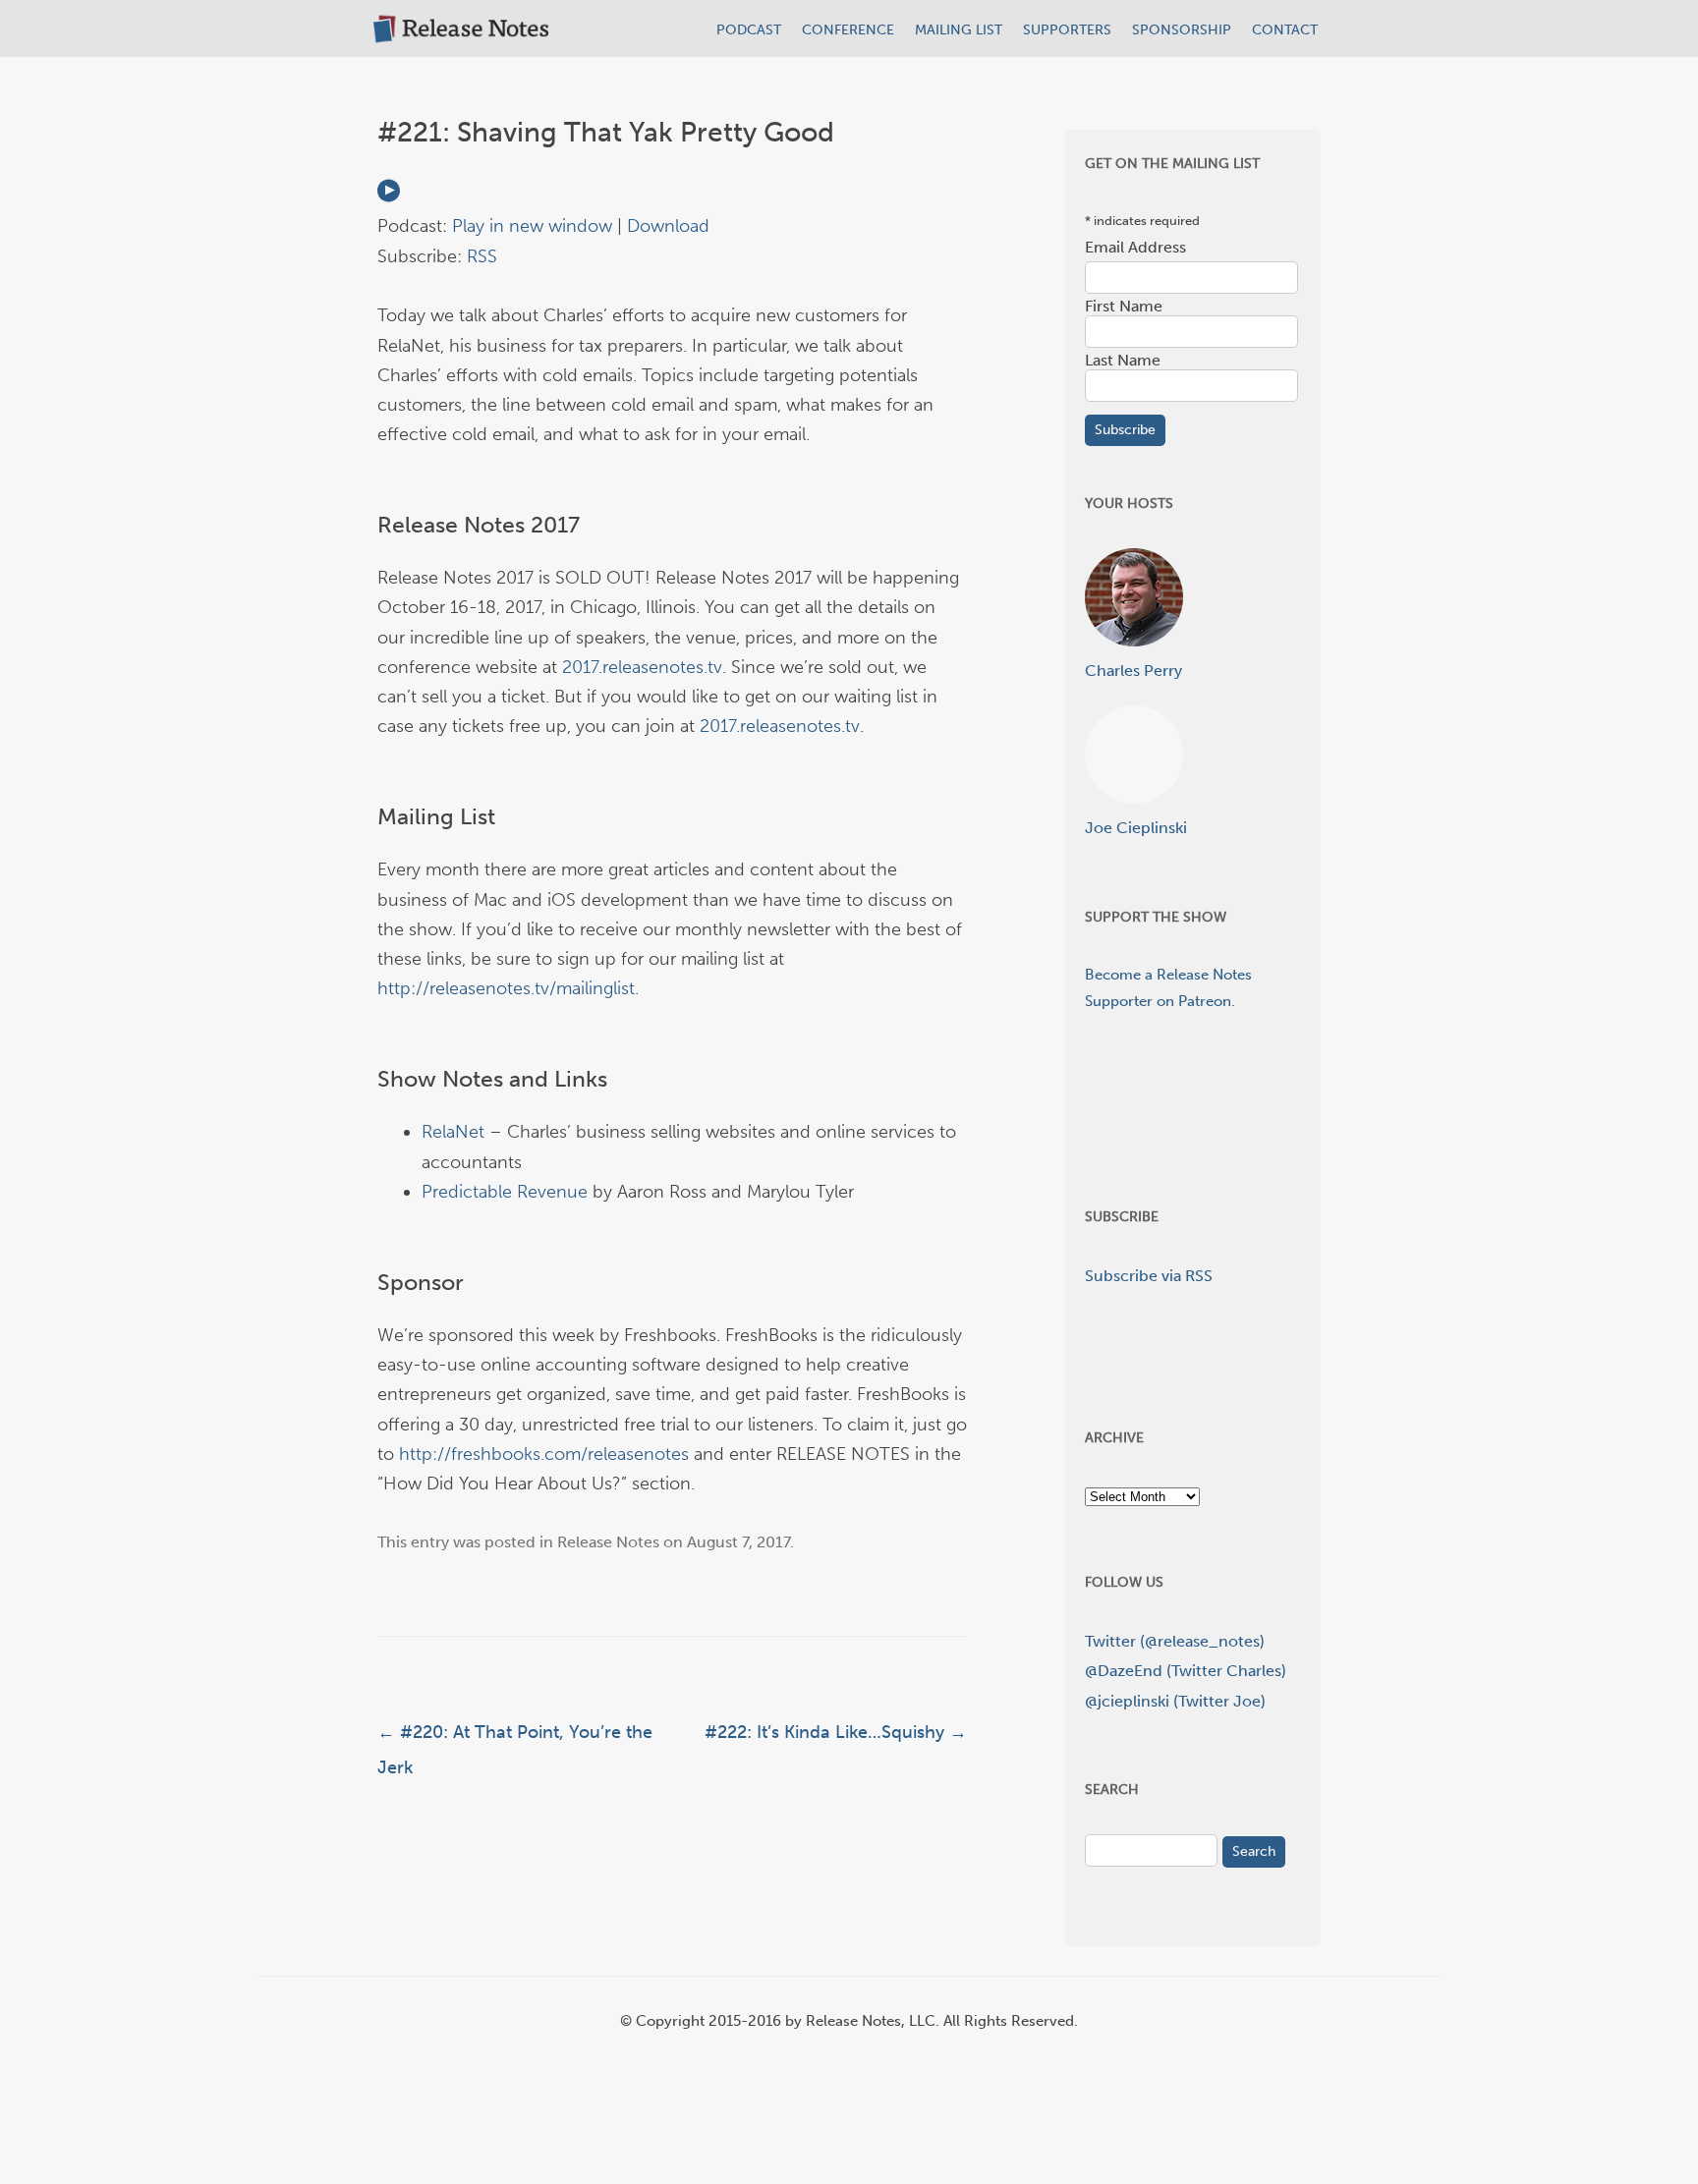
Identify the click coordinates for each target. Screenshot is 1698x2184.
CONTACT (1285, 30)
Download (668, 226)
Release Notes (608, 1542)
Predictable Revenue (505, 1192)
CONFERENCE (848, 30)
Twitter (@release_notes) (1175, 1641)
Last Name (1123, 360)
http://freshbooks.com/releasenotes (544, 1454)
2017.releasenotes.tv (642, 667)
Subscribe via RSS (1149, 1276)
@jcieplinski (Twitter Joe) (1175, 1701)
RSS (482, 256)
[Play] (389, 196)
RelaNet (453, 1132)
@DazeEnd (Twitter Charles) (1186, 1671)
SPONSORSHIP (1182, 30)
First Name (1124, 306)
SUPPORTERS (1067, 30)
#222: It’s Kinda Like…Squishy (836, 1732)
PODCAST (749, 30)
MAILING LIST (959, 30)
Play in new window (532, 226)
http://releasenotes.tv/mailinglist (506, 988)
